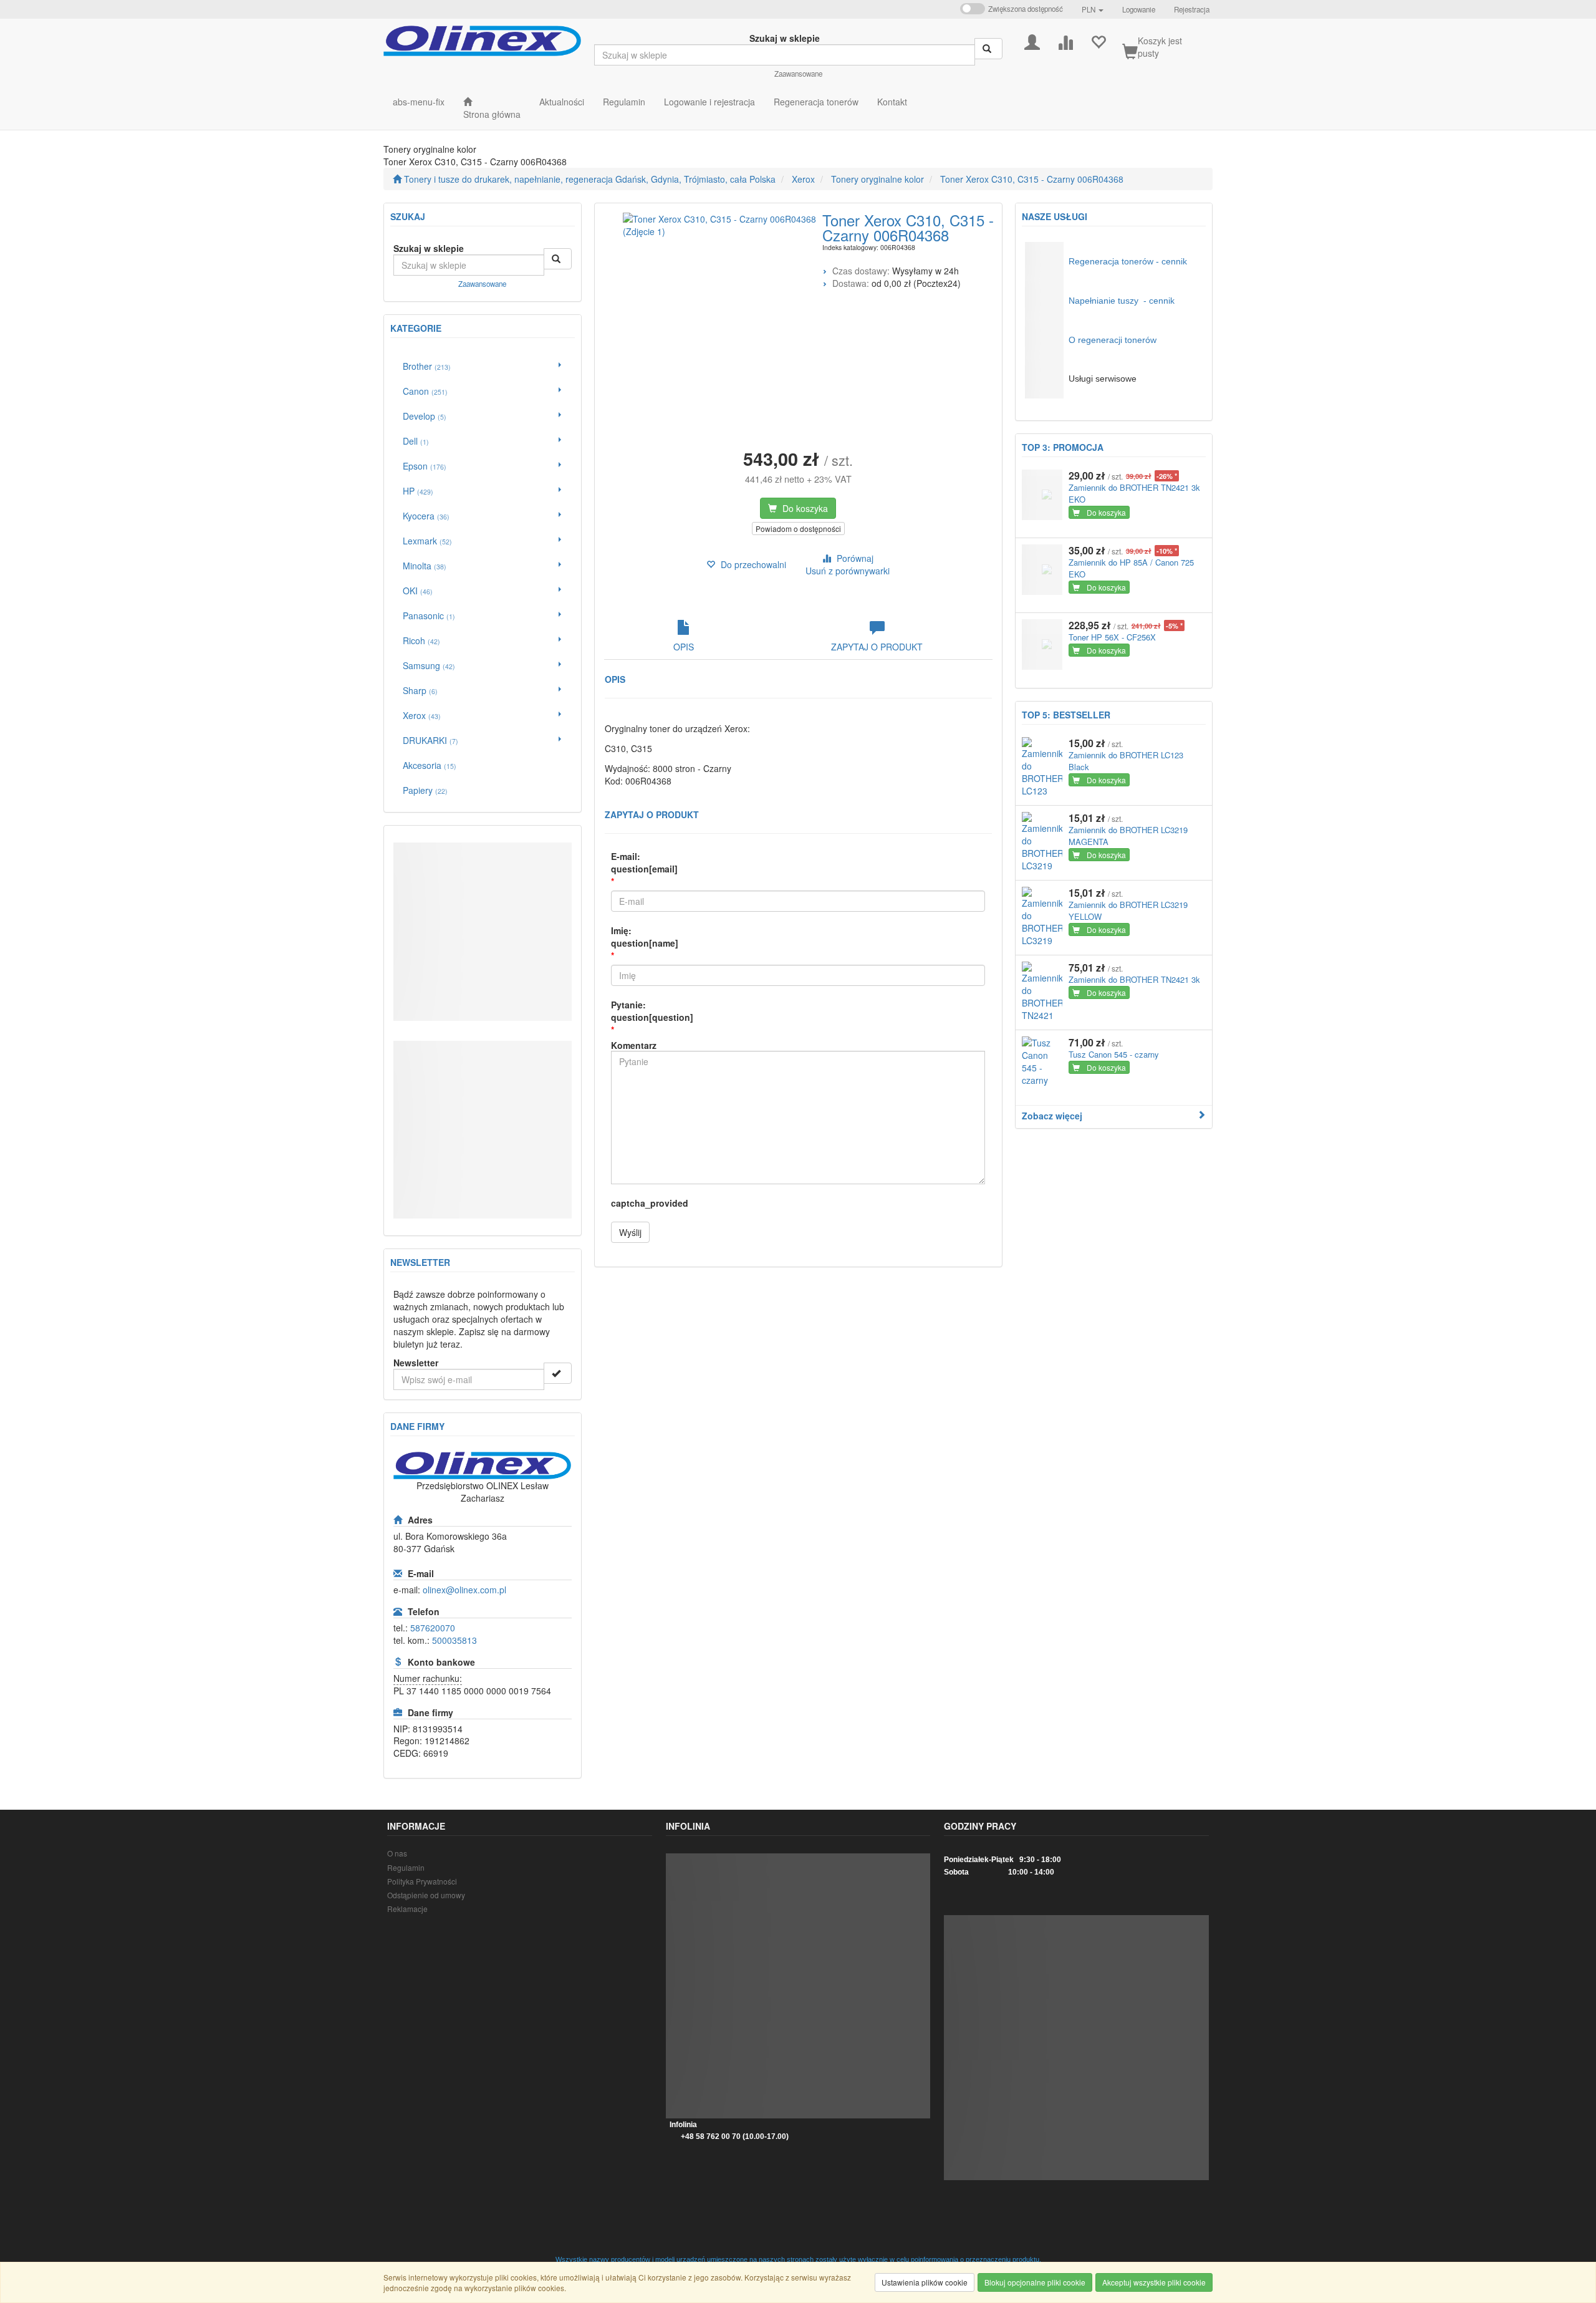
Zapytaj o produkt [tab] (877, 647)
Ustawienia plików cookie (925, 2282)
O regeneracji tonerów (1113, 340)
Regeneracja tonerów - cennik (1128, 261)
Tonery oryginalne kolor (877, 179)
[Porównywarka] (1065, 41)
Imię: (645, 937)
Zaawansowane (798, 74)
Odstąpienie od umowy (426, 1895)
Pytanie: (652, 1011)
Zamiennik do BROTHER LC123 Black (1126, 761)
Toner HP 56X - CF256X (1112, 637)
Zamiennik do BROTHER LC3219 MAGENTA (1128, 836)
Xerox (803, 179)
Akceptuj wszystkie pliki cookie (1154, 2282)
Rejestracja (1192, 9)
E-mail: (644, 862)
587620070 (433, 1628)
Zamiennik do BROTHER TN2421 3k (1134, 979)
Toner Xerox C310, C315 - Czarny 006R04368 (1032, 179)
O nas (397, 1853)
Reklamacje (407, 1909)
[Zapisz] (558, 1373)
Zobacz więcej (1052, 1116)
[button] (1093, 9)
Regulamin (406, 1867)
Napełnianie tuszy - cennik (1122, 301)
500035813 (454, 1640)
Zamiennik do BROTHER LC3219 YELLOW (1128, 910)
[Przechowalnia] (1098, 41)
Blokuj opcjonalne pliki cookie (1035, 2282)
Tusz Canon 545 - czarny (1114, 1054)
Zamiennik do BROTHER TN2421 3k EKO (1134, 493)
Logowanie (1139, 9)
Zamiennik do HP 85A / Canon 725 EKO (1131, 568)
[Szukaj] (988, 49)
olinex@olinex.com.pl (464, 1590)
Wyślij (630, 1232)
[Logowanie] (1032, 41)
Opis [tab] (684, 647)
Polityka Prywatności (422, 1881)
